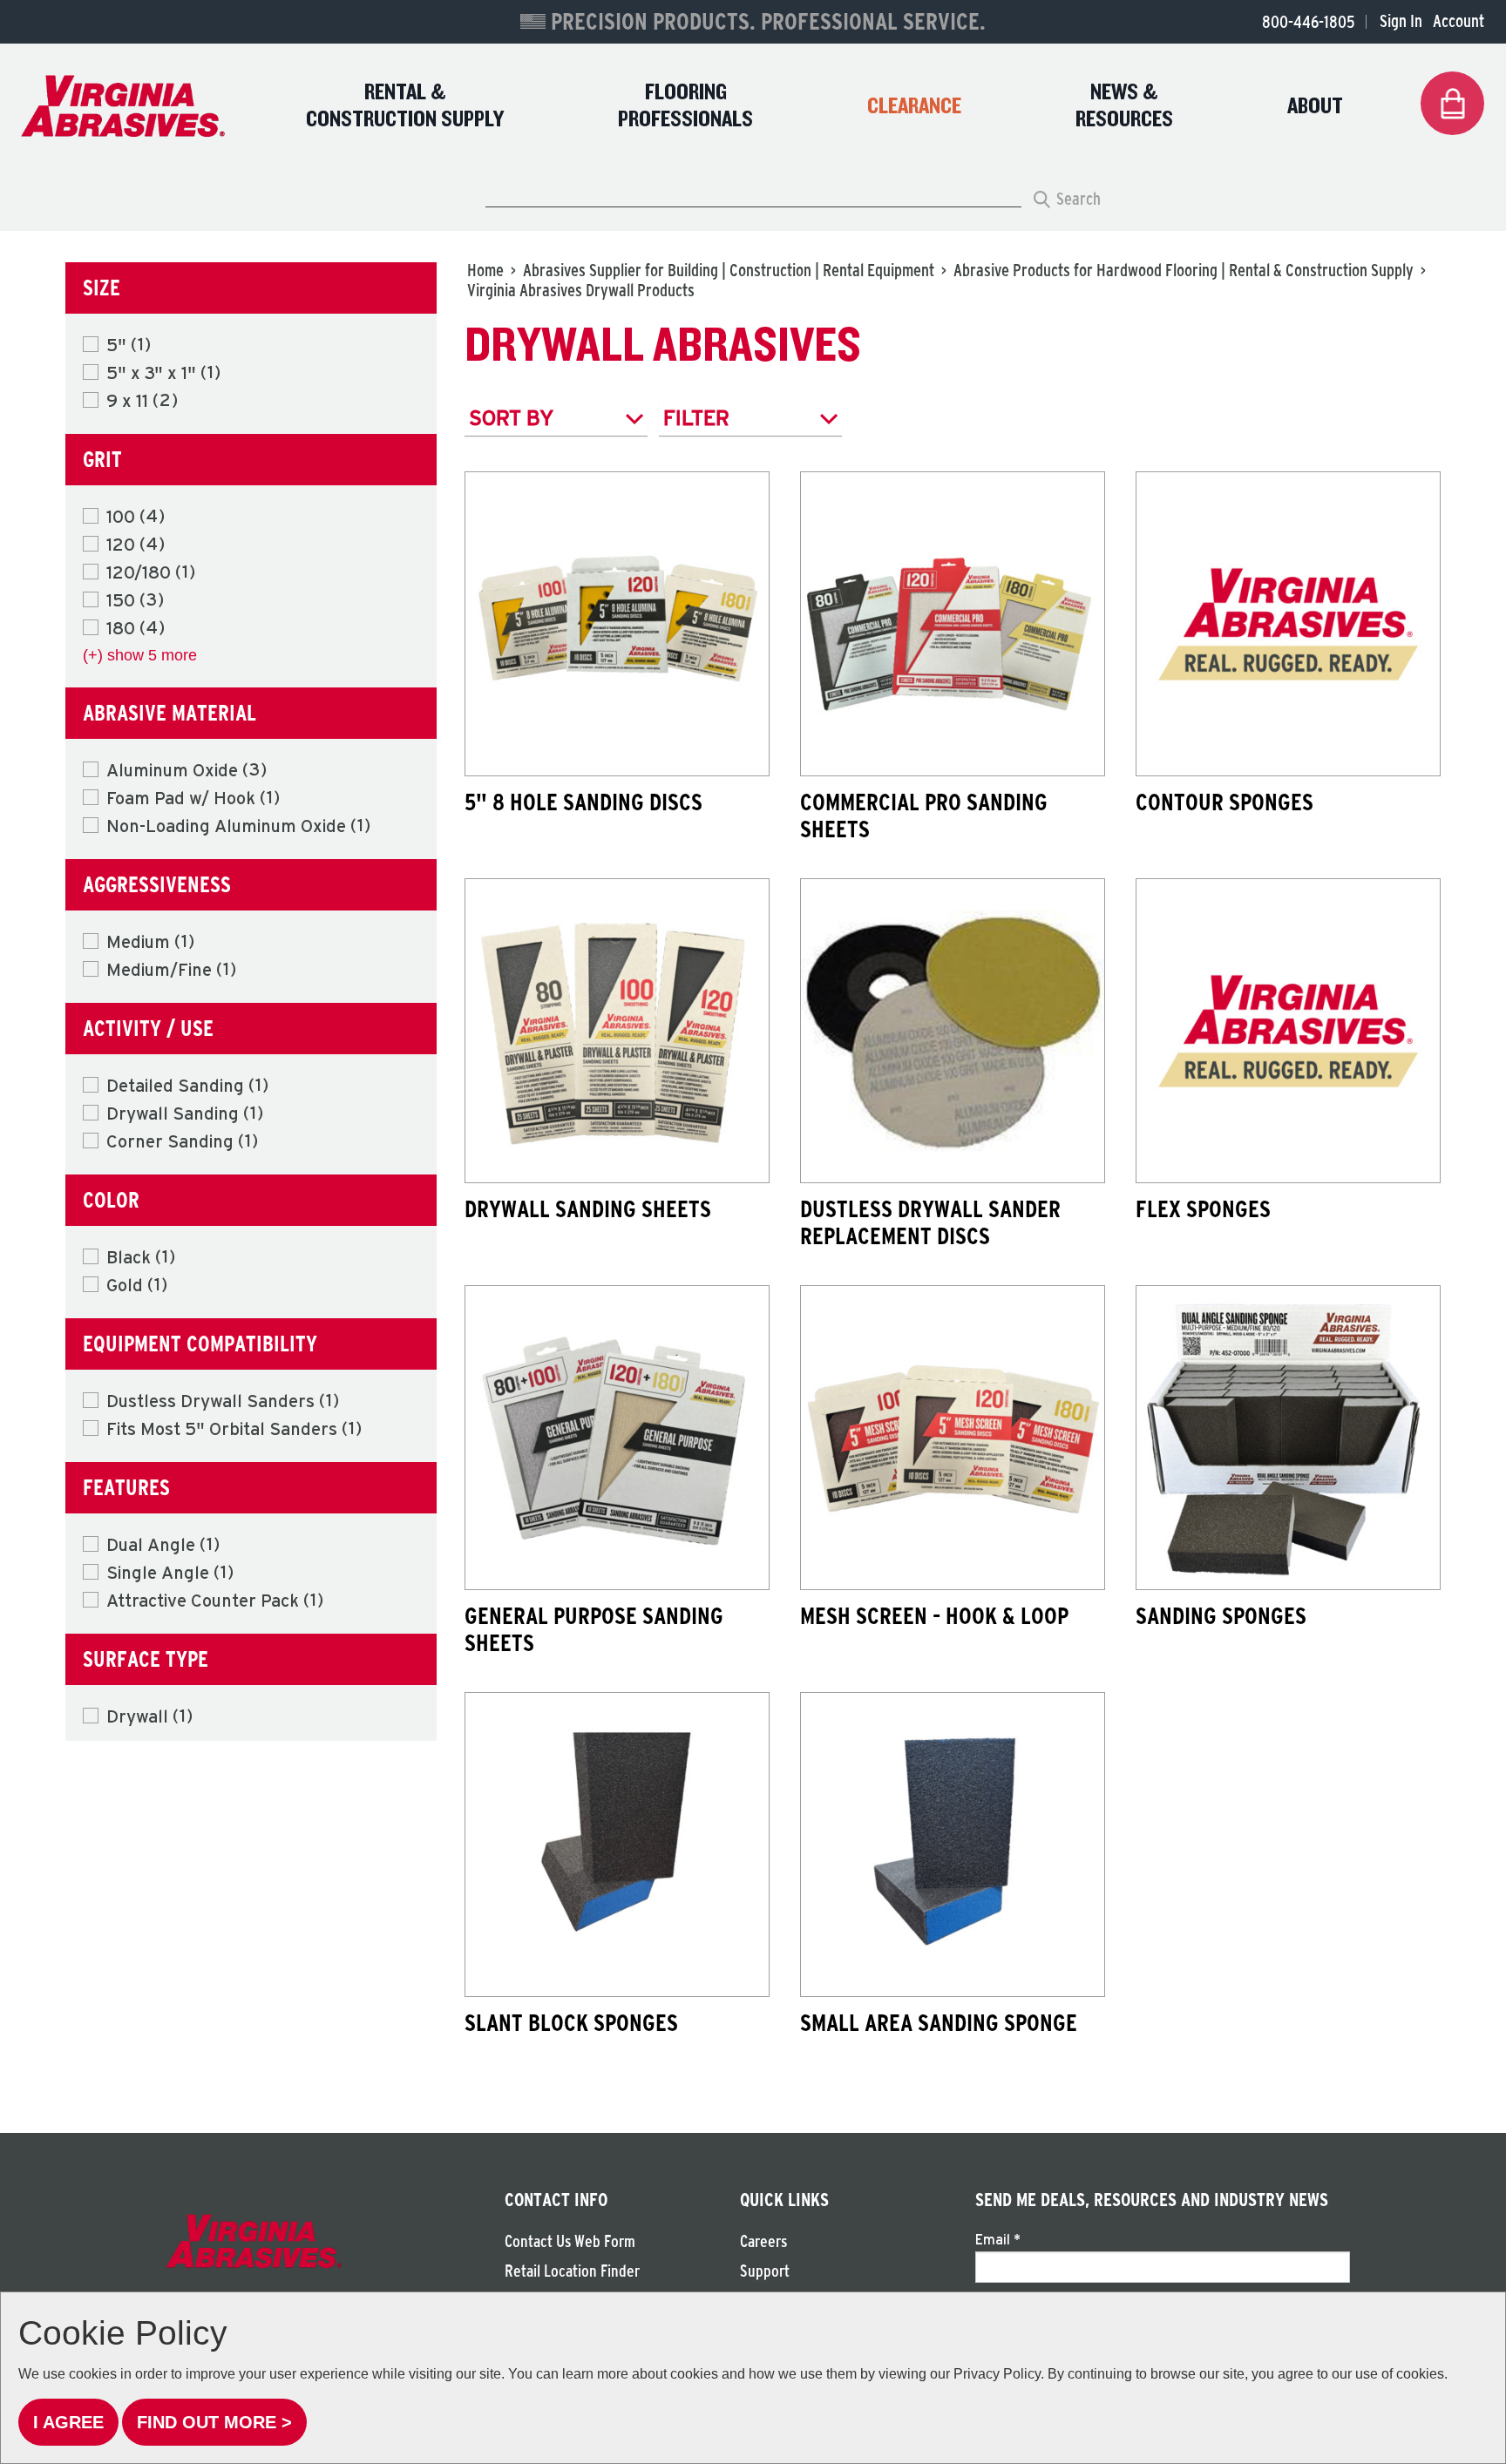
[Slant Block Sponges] (617, 1845)
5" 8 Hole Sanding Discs (583, 802)
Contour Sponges (1224, 802)
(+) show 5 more (140, 655)
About (1315, 107)
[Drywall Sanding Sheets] (617, 1031)
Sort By (512, 418)
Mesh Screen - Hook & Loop (934, 1615)
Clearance (914, 107)
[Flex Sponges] (1288, 1031)
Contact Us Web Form (570, 2241)
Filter (696, 418)
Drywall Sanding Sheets (588, 1208)
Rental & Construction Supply (405, 106)
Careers (763, 2241)
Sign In (1401, 21)
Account (1459, 21)
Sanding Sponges (1221, 1615)
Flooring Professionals (685, 106)
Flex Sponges (1203, 1208)
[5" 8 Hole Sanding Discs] (617, 624)
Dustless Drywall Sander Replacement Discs (930, 1222)
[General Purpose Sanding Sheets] (617, 1438)
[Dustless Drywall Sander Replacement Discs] (953, 1031)
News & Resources (1124, 106)
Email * (998, 2239)
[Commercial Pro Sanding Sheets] (953, 624)
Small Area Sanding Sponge (939, 2022)
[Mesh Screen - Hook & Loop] (953, 1438)
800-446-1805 (1308, 22)
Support (765, 2271)
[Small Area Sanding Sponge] (953, 1845)
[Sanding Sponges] (1288, 1438)
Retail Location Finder (572, 2271)
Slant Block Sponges (571, 2022)
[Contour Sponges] (1288, 624)
